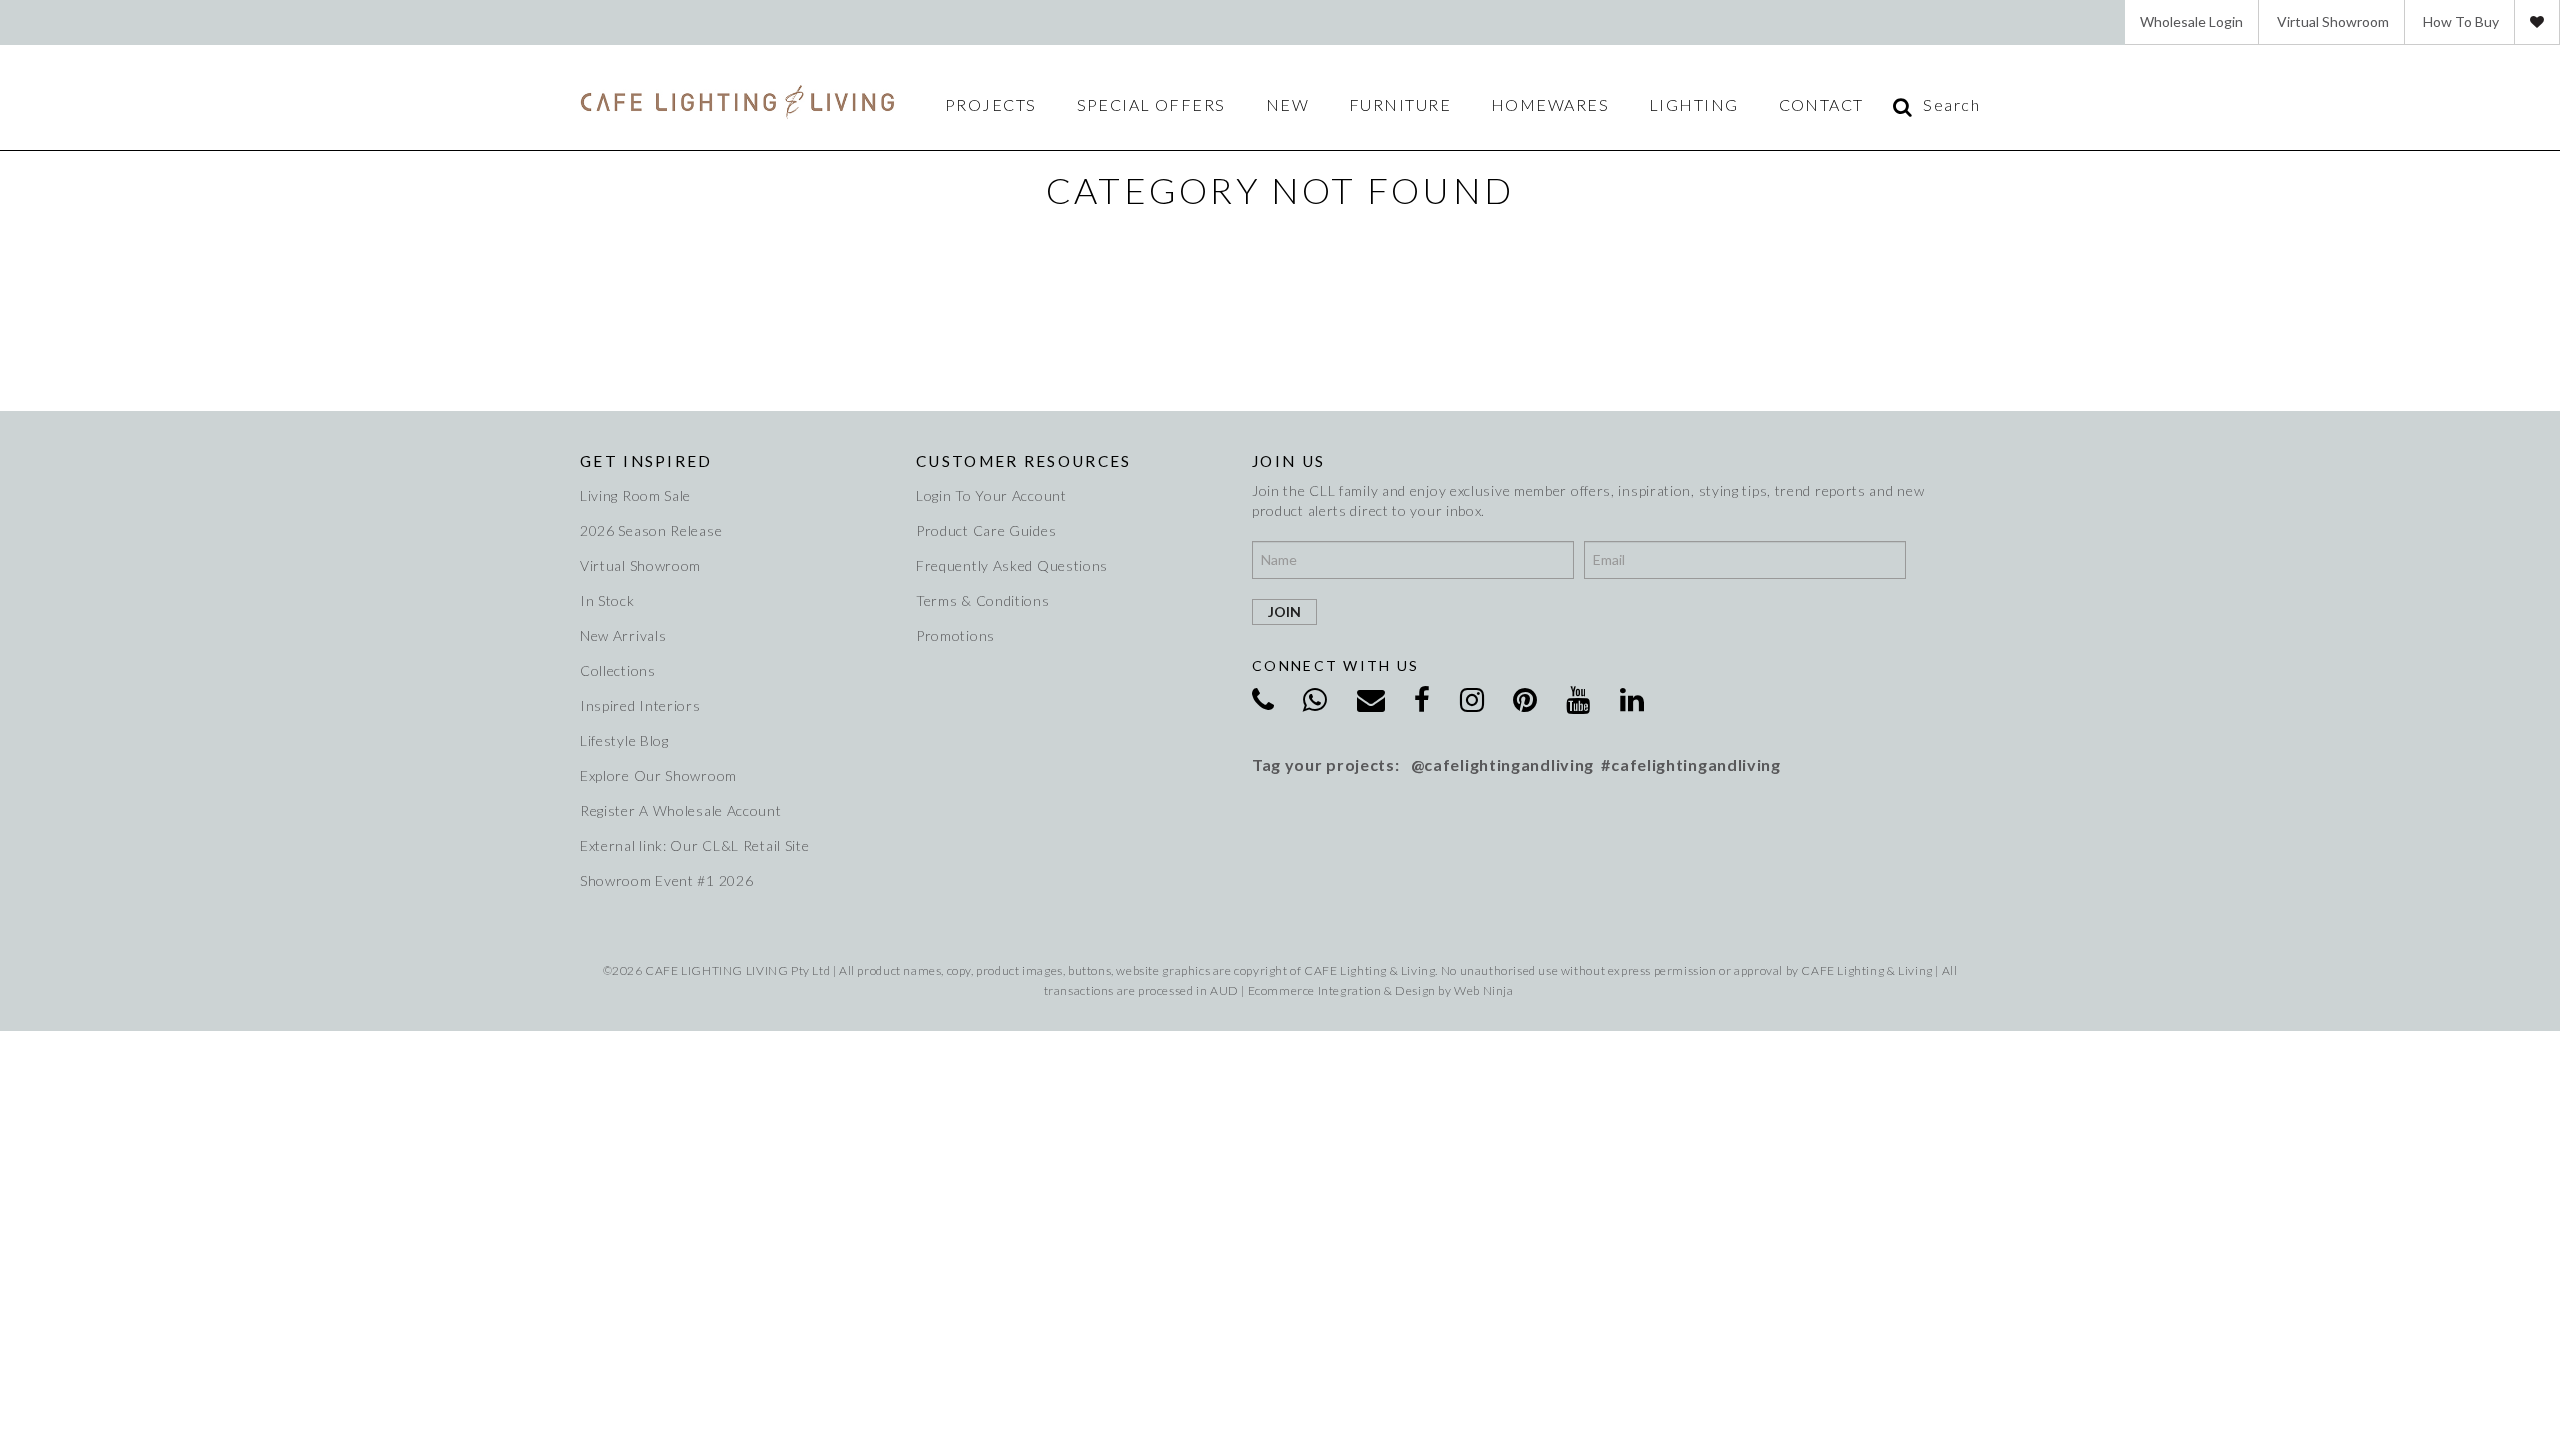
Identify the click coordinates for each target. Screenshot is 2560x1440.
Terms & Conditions (983, 600)
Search (1951, 105)
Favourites (2537, 22)
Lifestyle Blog (624, 740)
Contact (1821, 105)
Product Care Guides (986, 530)
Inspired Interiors (640, 705)
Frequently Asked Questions (1012, 565)
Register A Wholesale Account (681, 810)
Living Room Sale (635, 495)
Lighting (1694, 105)
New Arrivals (623, 635)
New (1287, 105)
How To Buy (2461, 21)
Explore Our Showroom (658, 775)
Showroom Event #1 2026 (666, 880)
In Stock (607, 600)
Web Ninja (1483, 990)
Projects (991, 105)
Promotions (955, 635)
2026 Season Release (651, 530)
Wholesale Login (2191, 21)
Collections (618, 670)
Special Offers (1151, 105)
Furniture (1400, 105)
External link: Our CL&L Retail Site (695, 845)
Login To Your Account (991, 495)
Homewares (1550, 105)
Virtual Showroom (2333, 21)
